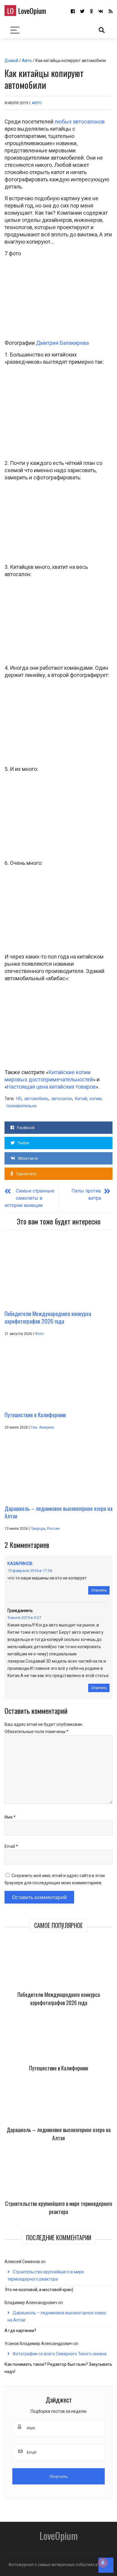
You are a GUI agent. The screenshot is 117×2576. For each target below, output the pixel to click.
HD (19, 1099)
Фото (39, 1334)
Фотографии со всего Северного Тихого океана (60, 2354)
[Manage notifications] (103, 2563)
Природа (38, 1529)
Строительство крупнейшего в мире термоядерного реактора (59, 2208)
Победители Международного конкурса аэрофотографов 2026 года (59, 1999)
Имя (10, 1817)
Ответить (99, 1590)
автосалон (62, 1099)
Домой (11, 61)
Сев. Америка (42, 1427)
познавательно (21, 1106)
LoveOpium (27, 11)
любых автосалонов (80, 122)
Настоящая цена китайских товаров (51, 1087)
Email (11, 1846)
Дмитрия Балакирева (62, 343)
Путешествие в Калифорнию (59, 2068)
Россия (53, 1529)
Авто (27, 61)
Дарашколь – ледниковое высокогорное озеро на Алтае (59, 2134)
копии (96, 1099)
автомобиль (36, 1099)
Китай (81, 1099)
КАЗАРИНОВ (20, 1564)
